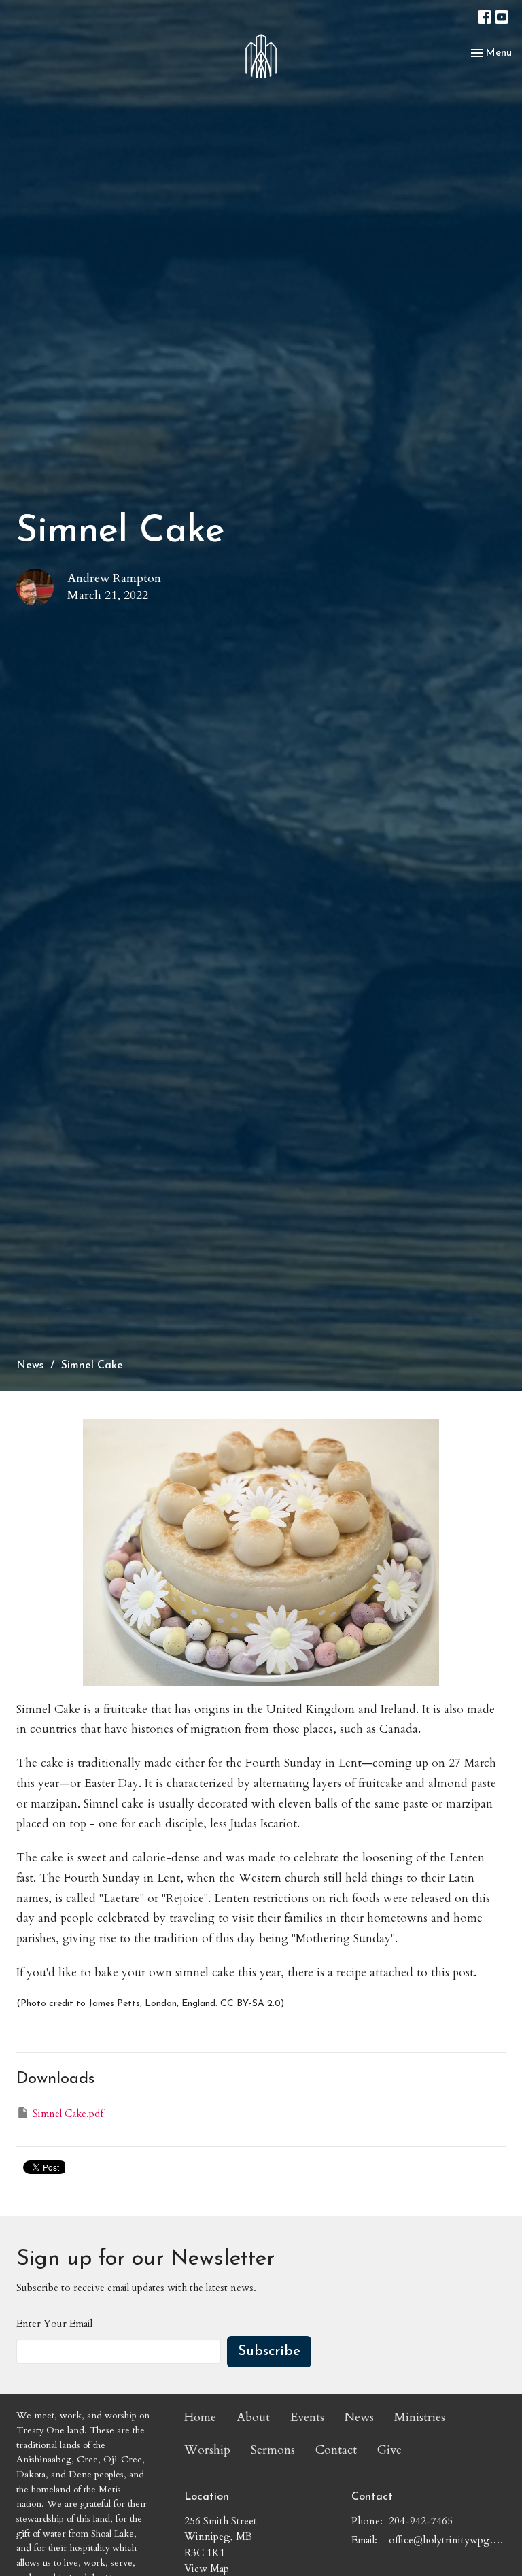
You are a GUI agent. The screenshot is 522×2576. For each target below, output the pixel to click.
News (30, 1366)
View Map (207, 2569)
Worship (207, 2450)
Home (200, 2417)
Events (307, 2417)
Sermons (273, 2450)
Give (389, 2450)
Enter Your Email (54, 2324)
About (253, 2417)
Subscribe (269, 2352)
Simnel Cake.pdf (68, 2114)
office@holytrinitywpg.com (447, 2540)
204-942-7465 (421, 2521)
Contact (336, 2450)
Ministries (420, 2417)
